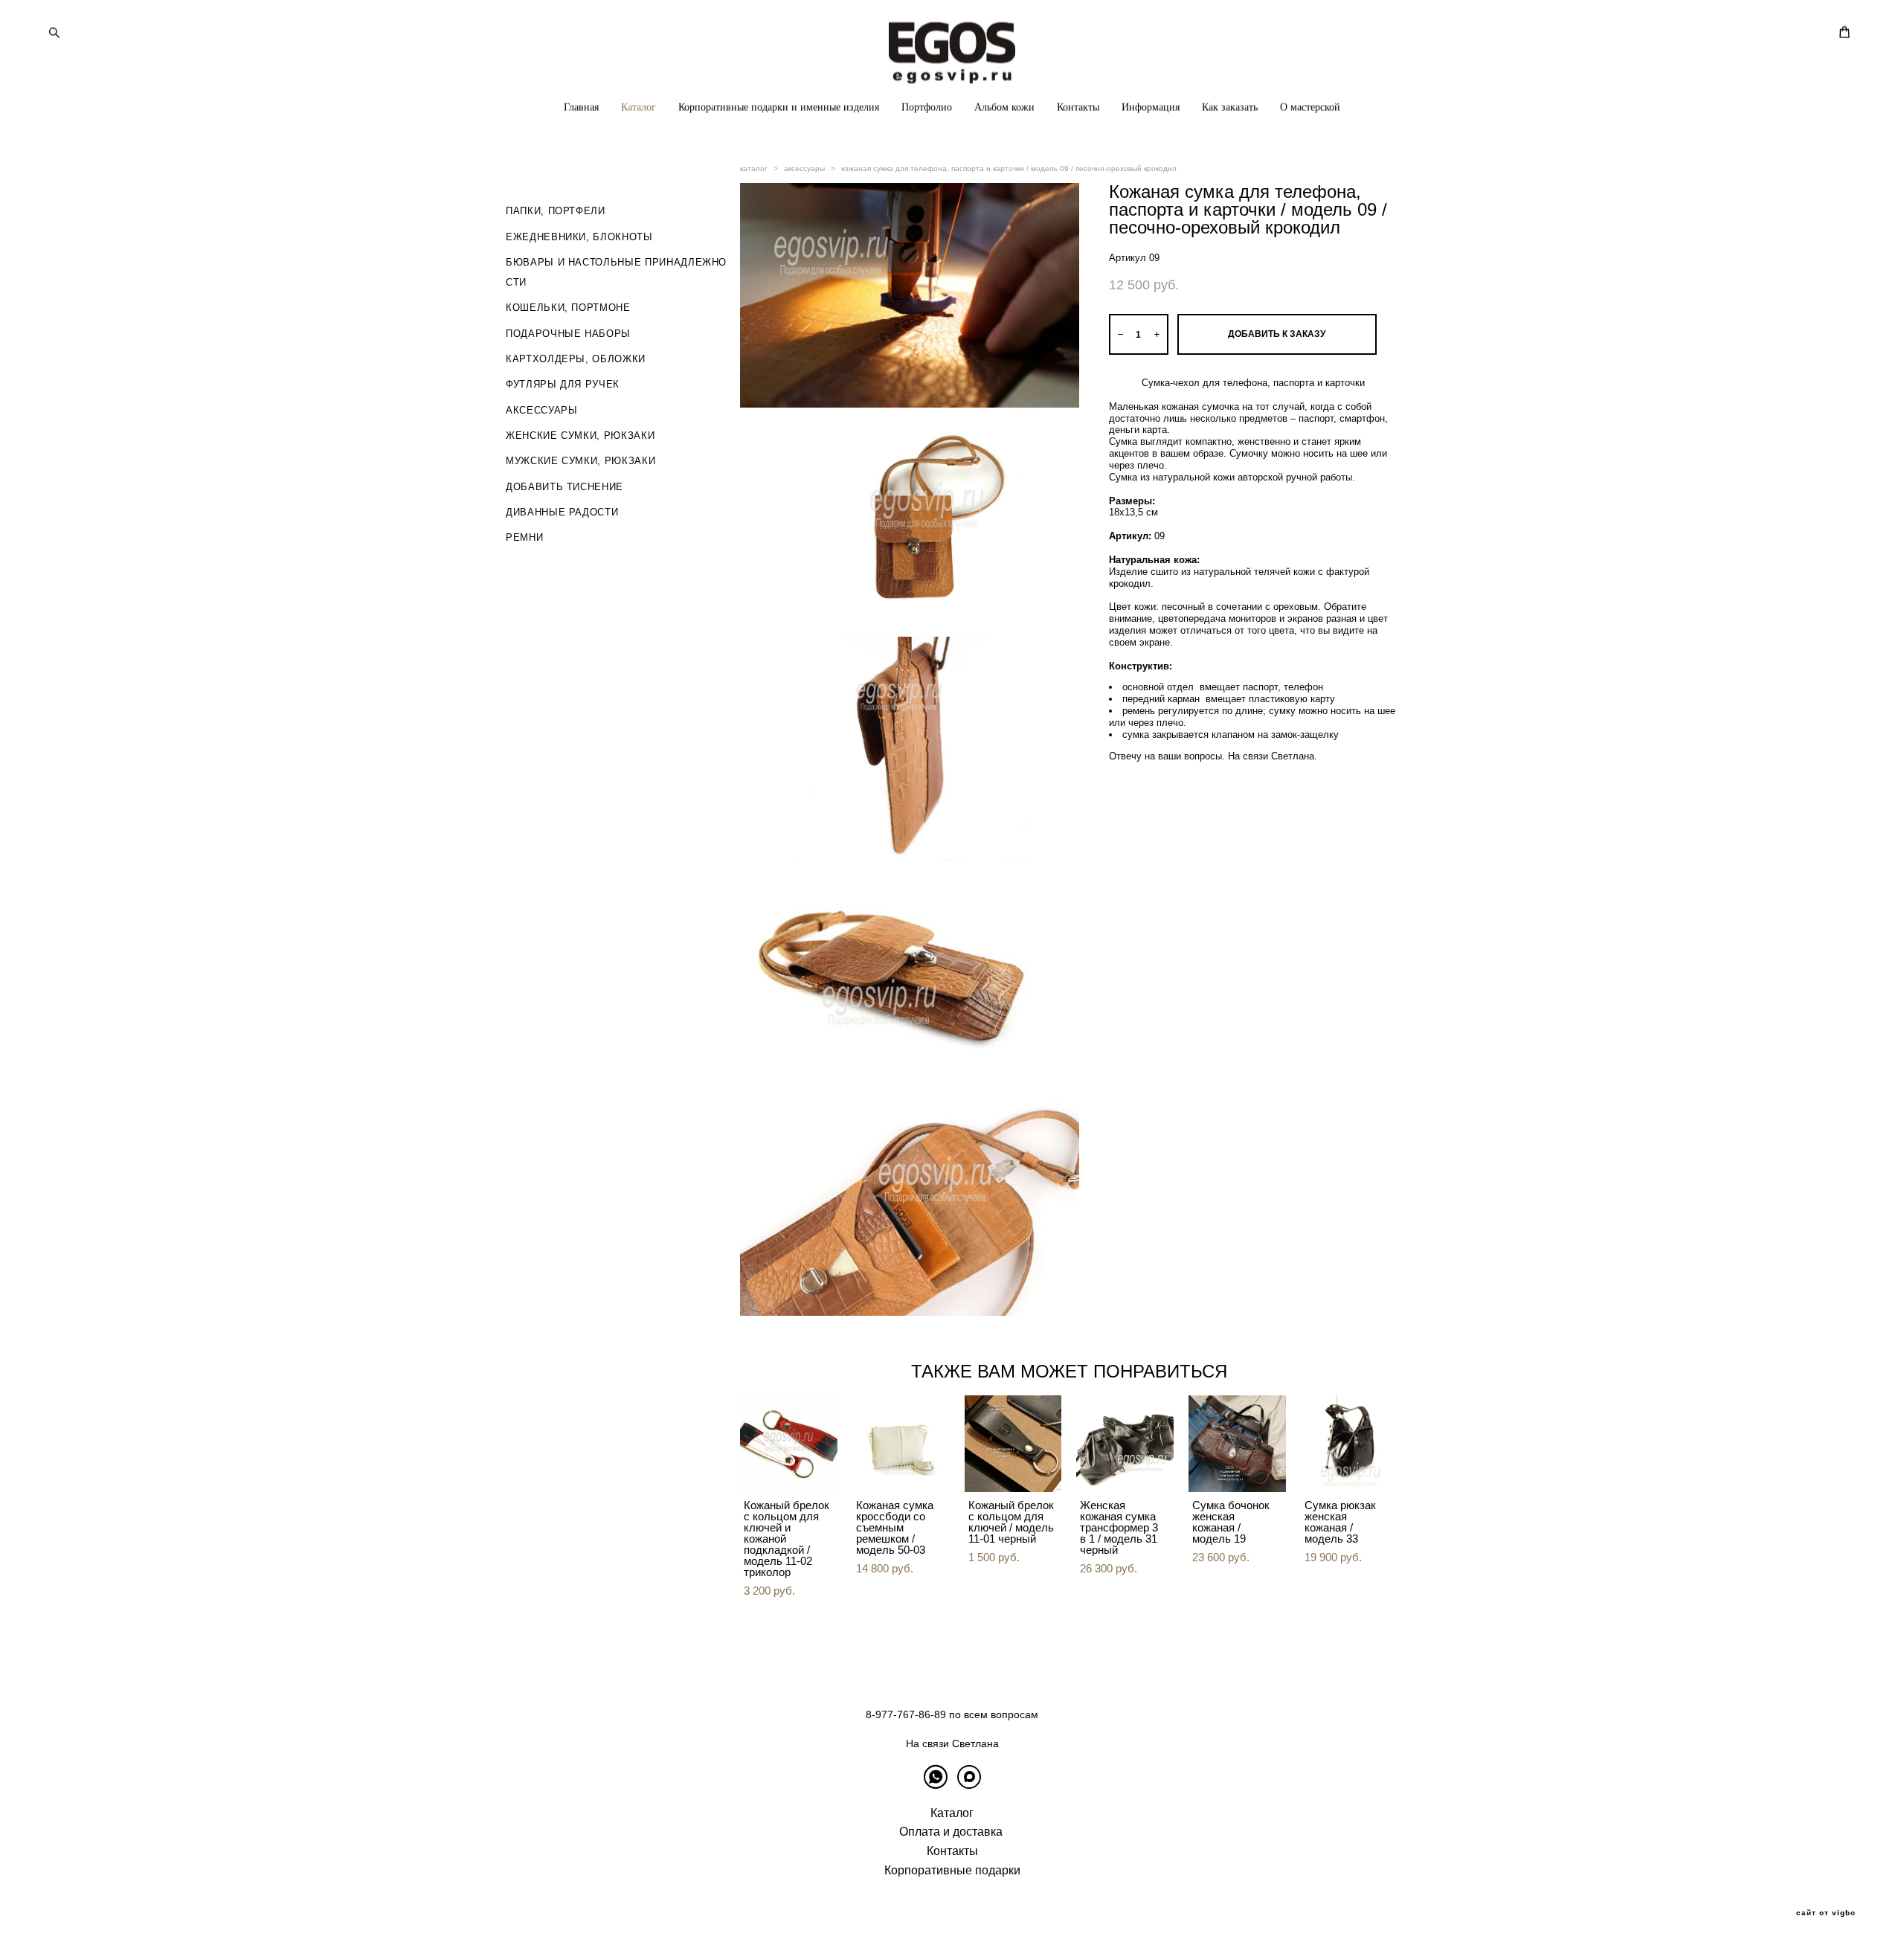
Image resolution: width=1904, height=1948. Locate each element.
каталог (754, 168)
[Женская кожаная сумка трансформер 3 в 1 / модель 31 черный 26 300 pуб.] (1125, 1444)
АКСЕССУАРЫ (542, 410)
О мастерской (1310, 107)
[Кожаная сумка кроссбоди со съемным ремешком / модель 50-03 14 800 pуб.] (901, 1444)
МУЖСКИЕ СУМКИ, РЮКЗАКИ (580, 461)
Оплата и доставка (951, 1832)
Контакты (1078, 107)
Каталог (639, 107)
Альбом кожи (1004, 107)
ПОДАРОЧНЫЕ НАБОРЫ (568, 334)
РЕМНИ (524, 537)
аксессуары (804, 168)
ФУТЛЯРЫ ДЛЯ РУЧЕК (563, 384)
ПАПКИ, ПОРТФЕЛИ (556, 211)
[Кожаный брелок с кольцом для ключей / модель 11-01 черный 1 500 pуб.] (1013, 1444)
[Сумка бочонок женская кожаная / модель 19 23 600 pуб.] (1237, 1444)
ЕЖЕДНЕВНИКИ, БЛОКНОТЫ (579, 237)
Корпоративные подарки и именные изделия (779, 107)
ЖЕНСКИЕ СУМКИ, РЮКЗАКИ (580, 435)
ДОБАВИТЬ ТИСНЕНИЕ (565, 487)
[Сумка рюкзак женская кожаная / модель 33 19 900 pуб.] (1350, 1444)
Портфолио (927, 107)
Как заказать (1230, 107)
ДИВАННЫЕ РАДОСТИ (562, 512)
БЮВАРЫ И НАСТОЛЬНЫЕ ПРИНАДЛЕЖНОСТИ (616, 272)
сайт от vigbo (1826, 1913)
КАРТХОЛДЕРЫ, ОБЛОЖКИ (576, 359)
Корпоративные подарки (952, 1870)
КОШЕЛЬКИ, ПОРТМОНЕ (568, 308)
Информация (1151, 107)
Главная (581, 107)
